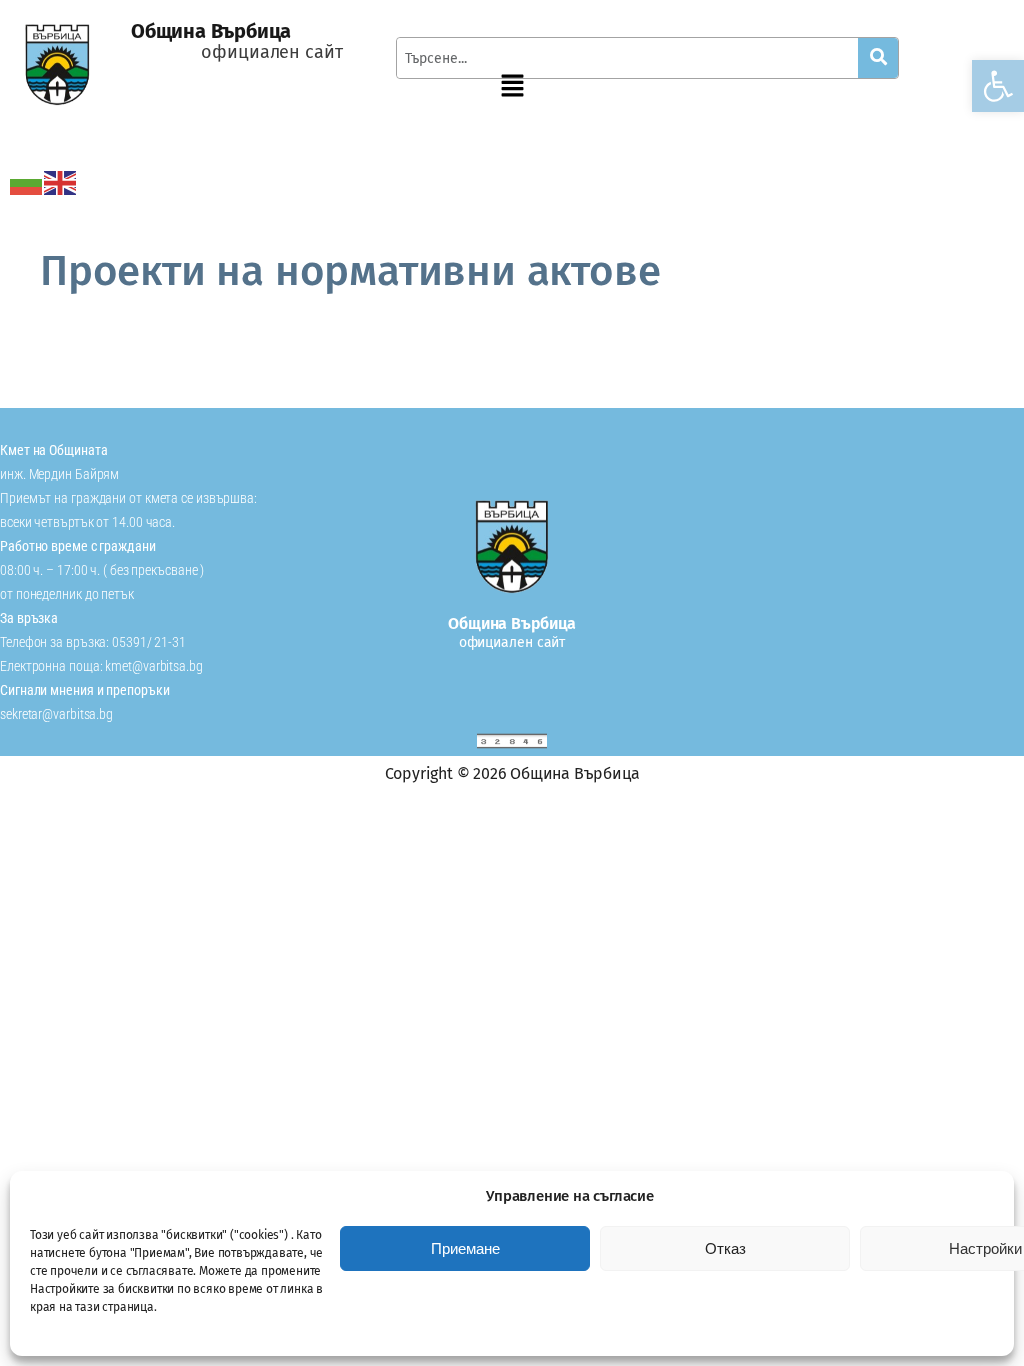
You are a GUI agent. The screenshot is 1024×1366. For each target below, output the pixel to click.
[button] (998, 86)
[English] (61, 181)
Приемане (465, 1248)
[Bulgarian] (27, 181)
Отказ (725, 1248)
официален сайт (272, 52)
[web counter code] (512, 741)
